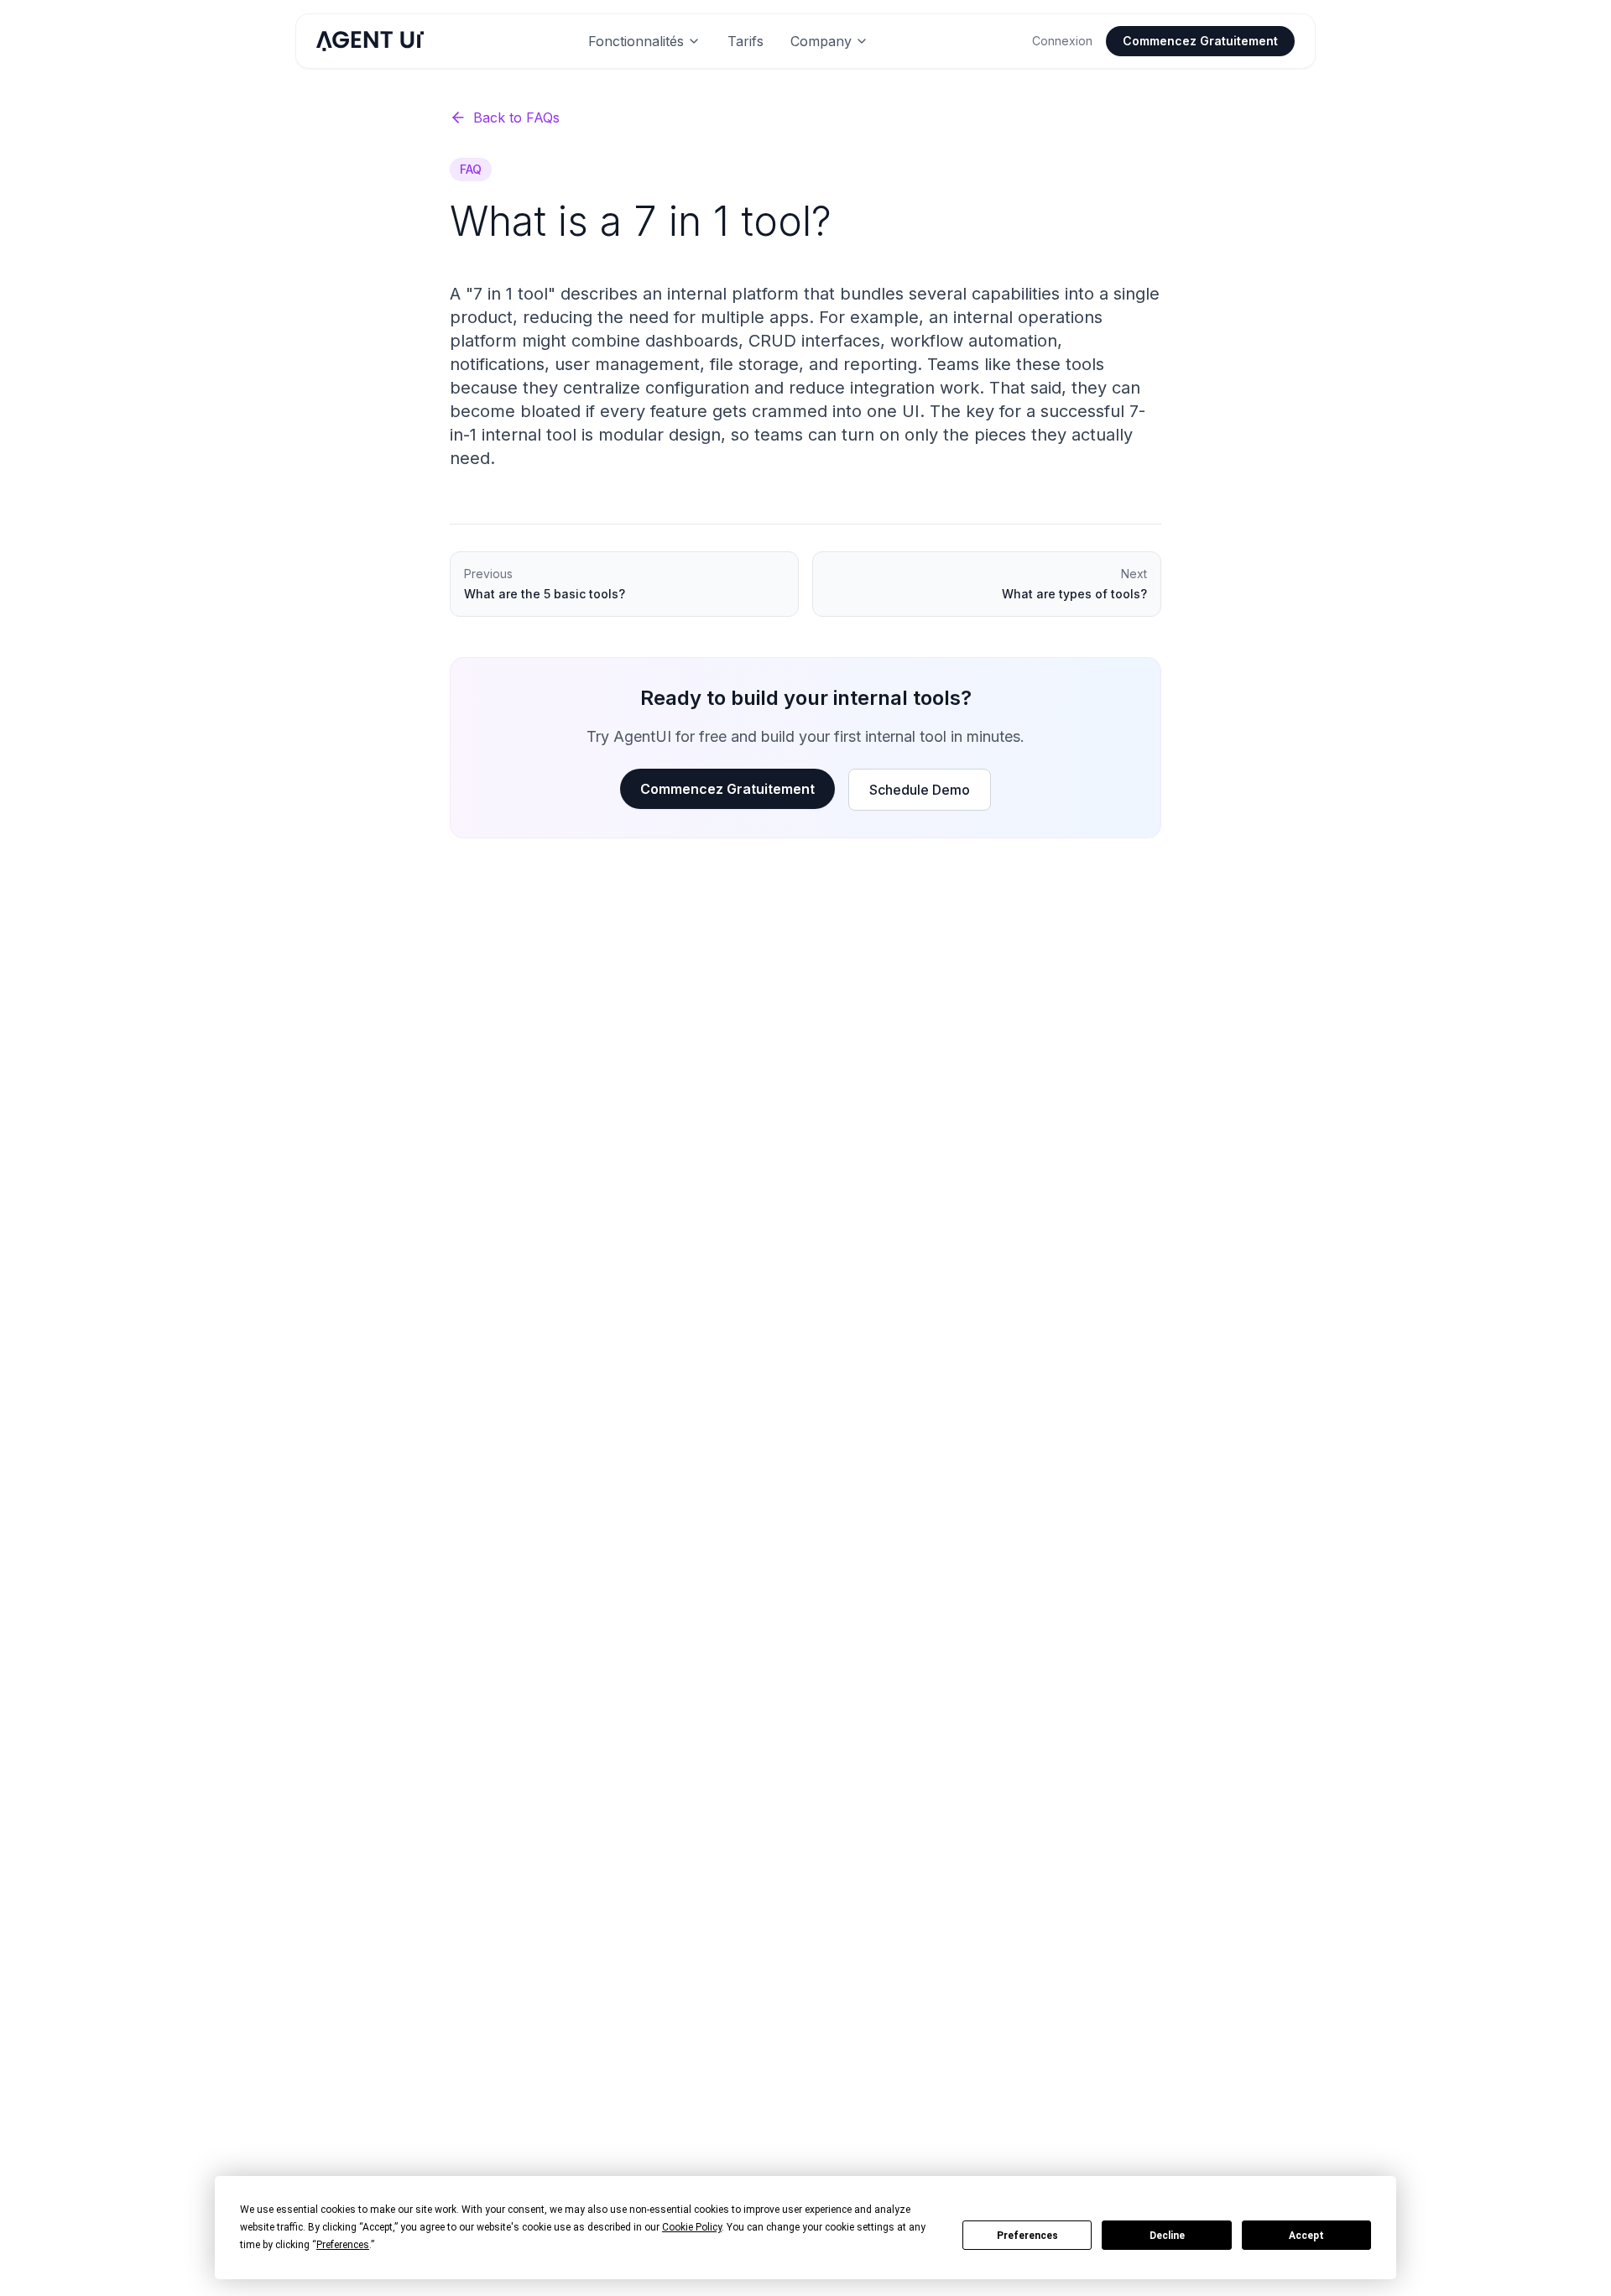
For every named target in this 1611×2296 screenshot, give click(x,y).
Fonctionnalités (636, 41)
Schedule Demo (920, 790)
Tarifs (746, 41)
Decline (1167, 2236)
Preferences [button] (343, 2245)
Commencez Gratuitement (1200, 41)
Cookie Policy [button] (692, 2227)
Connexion (1062, 41)
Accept (1306, 2236)
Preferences (1027, 2236)
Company (821, 41)
